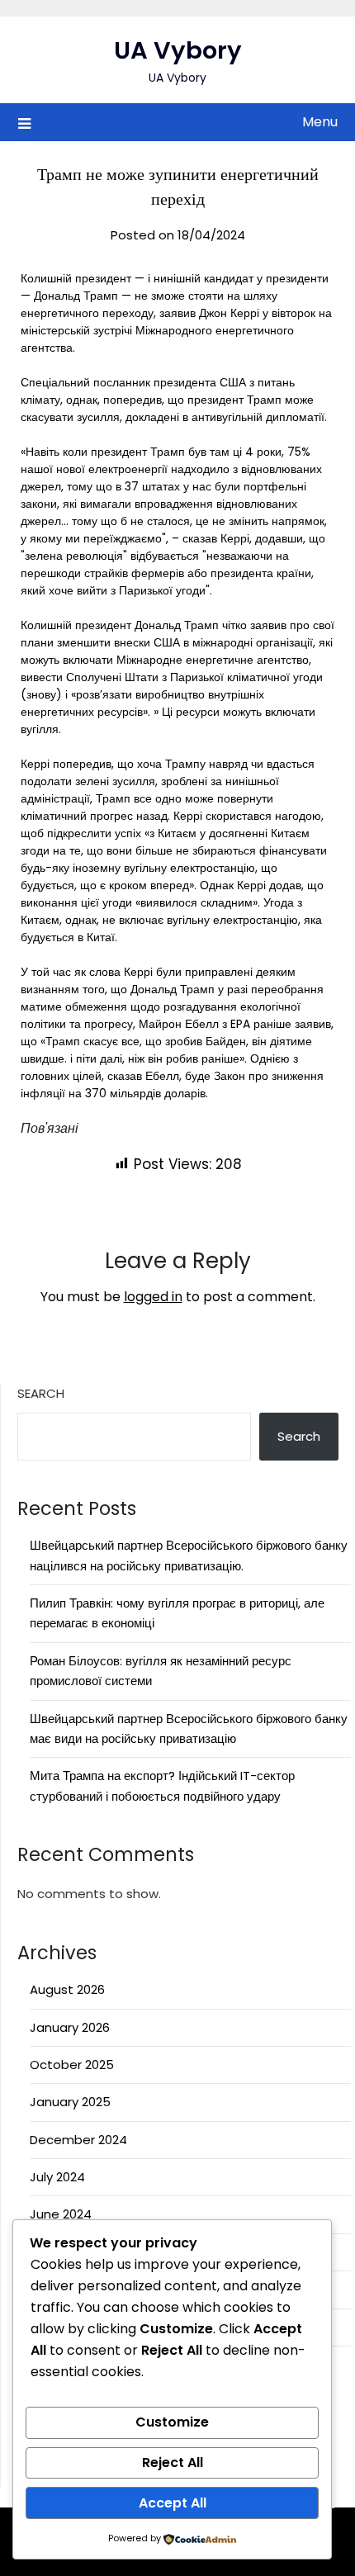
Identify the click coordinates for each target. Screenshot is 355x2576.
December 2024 (78, 2140)
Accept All (173, 2503)
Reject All (173, 2462)
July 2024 (57, 2177)
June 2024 (61, 2214)
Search (41, 1393)
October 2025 (72, 2065)
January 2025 (70, 2102)
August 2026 (67, 1989)
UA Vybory (178, 50)
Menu (320, 122)
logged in (153, 1297)
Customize (172, 2422)
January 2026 (70, 2027)
